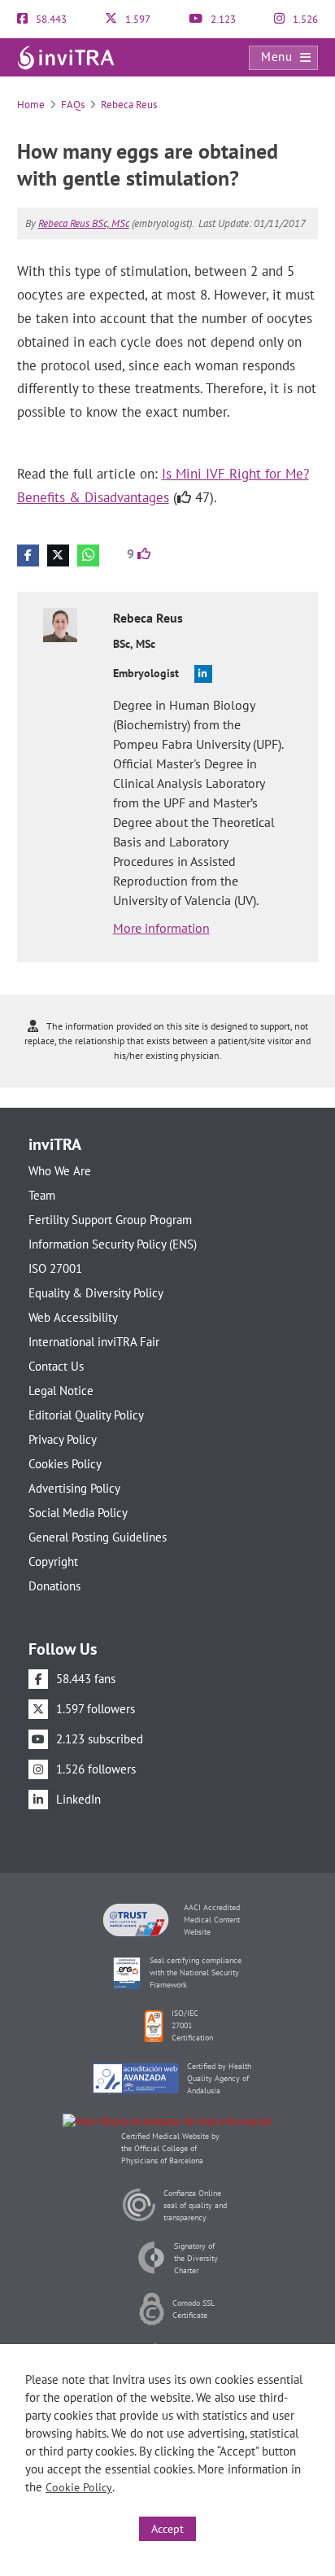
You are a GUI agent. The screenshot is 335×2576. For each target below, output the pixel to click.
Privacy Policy (63, 1439)
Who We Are (60, 1171)
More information (161, 928)
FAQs (73, 105)
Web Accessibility (73, 1317)
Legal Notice (61, 1391)
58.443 (50, 19)
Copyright (53, 1561)
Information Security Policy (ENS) (113, 1244)
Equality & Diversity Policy (96, 1293)
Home (31, 105)
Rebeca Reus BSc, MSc (84, 223)
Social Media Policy (78, 1513)
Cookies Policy (65, 1464)
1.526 (304, 19)
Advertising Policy (74, 1488)
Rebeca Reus (129, 105)
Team (42, 1195)
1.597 (137, 19)
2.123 (222, 19)
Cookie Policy (79, 2487)
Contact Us (56, 1366)
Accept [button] (167, 2529)
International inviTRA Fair (94, 1342)
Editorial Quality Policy (86, 1415)
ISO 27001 (55, 1268)
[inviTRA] (66, 57)
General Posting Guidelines (98, 1537)
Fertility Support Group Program (110, 1220)
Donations (54, 1586)
